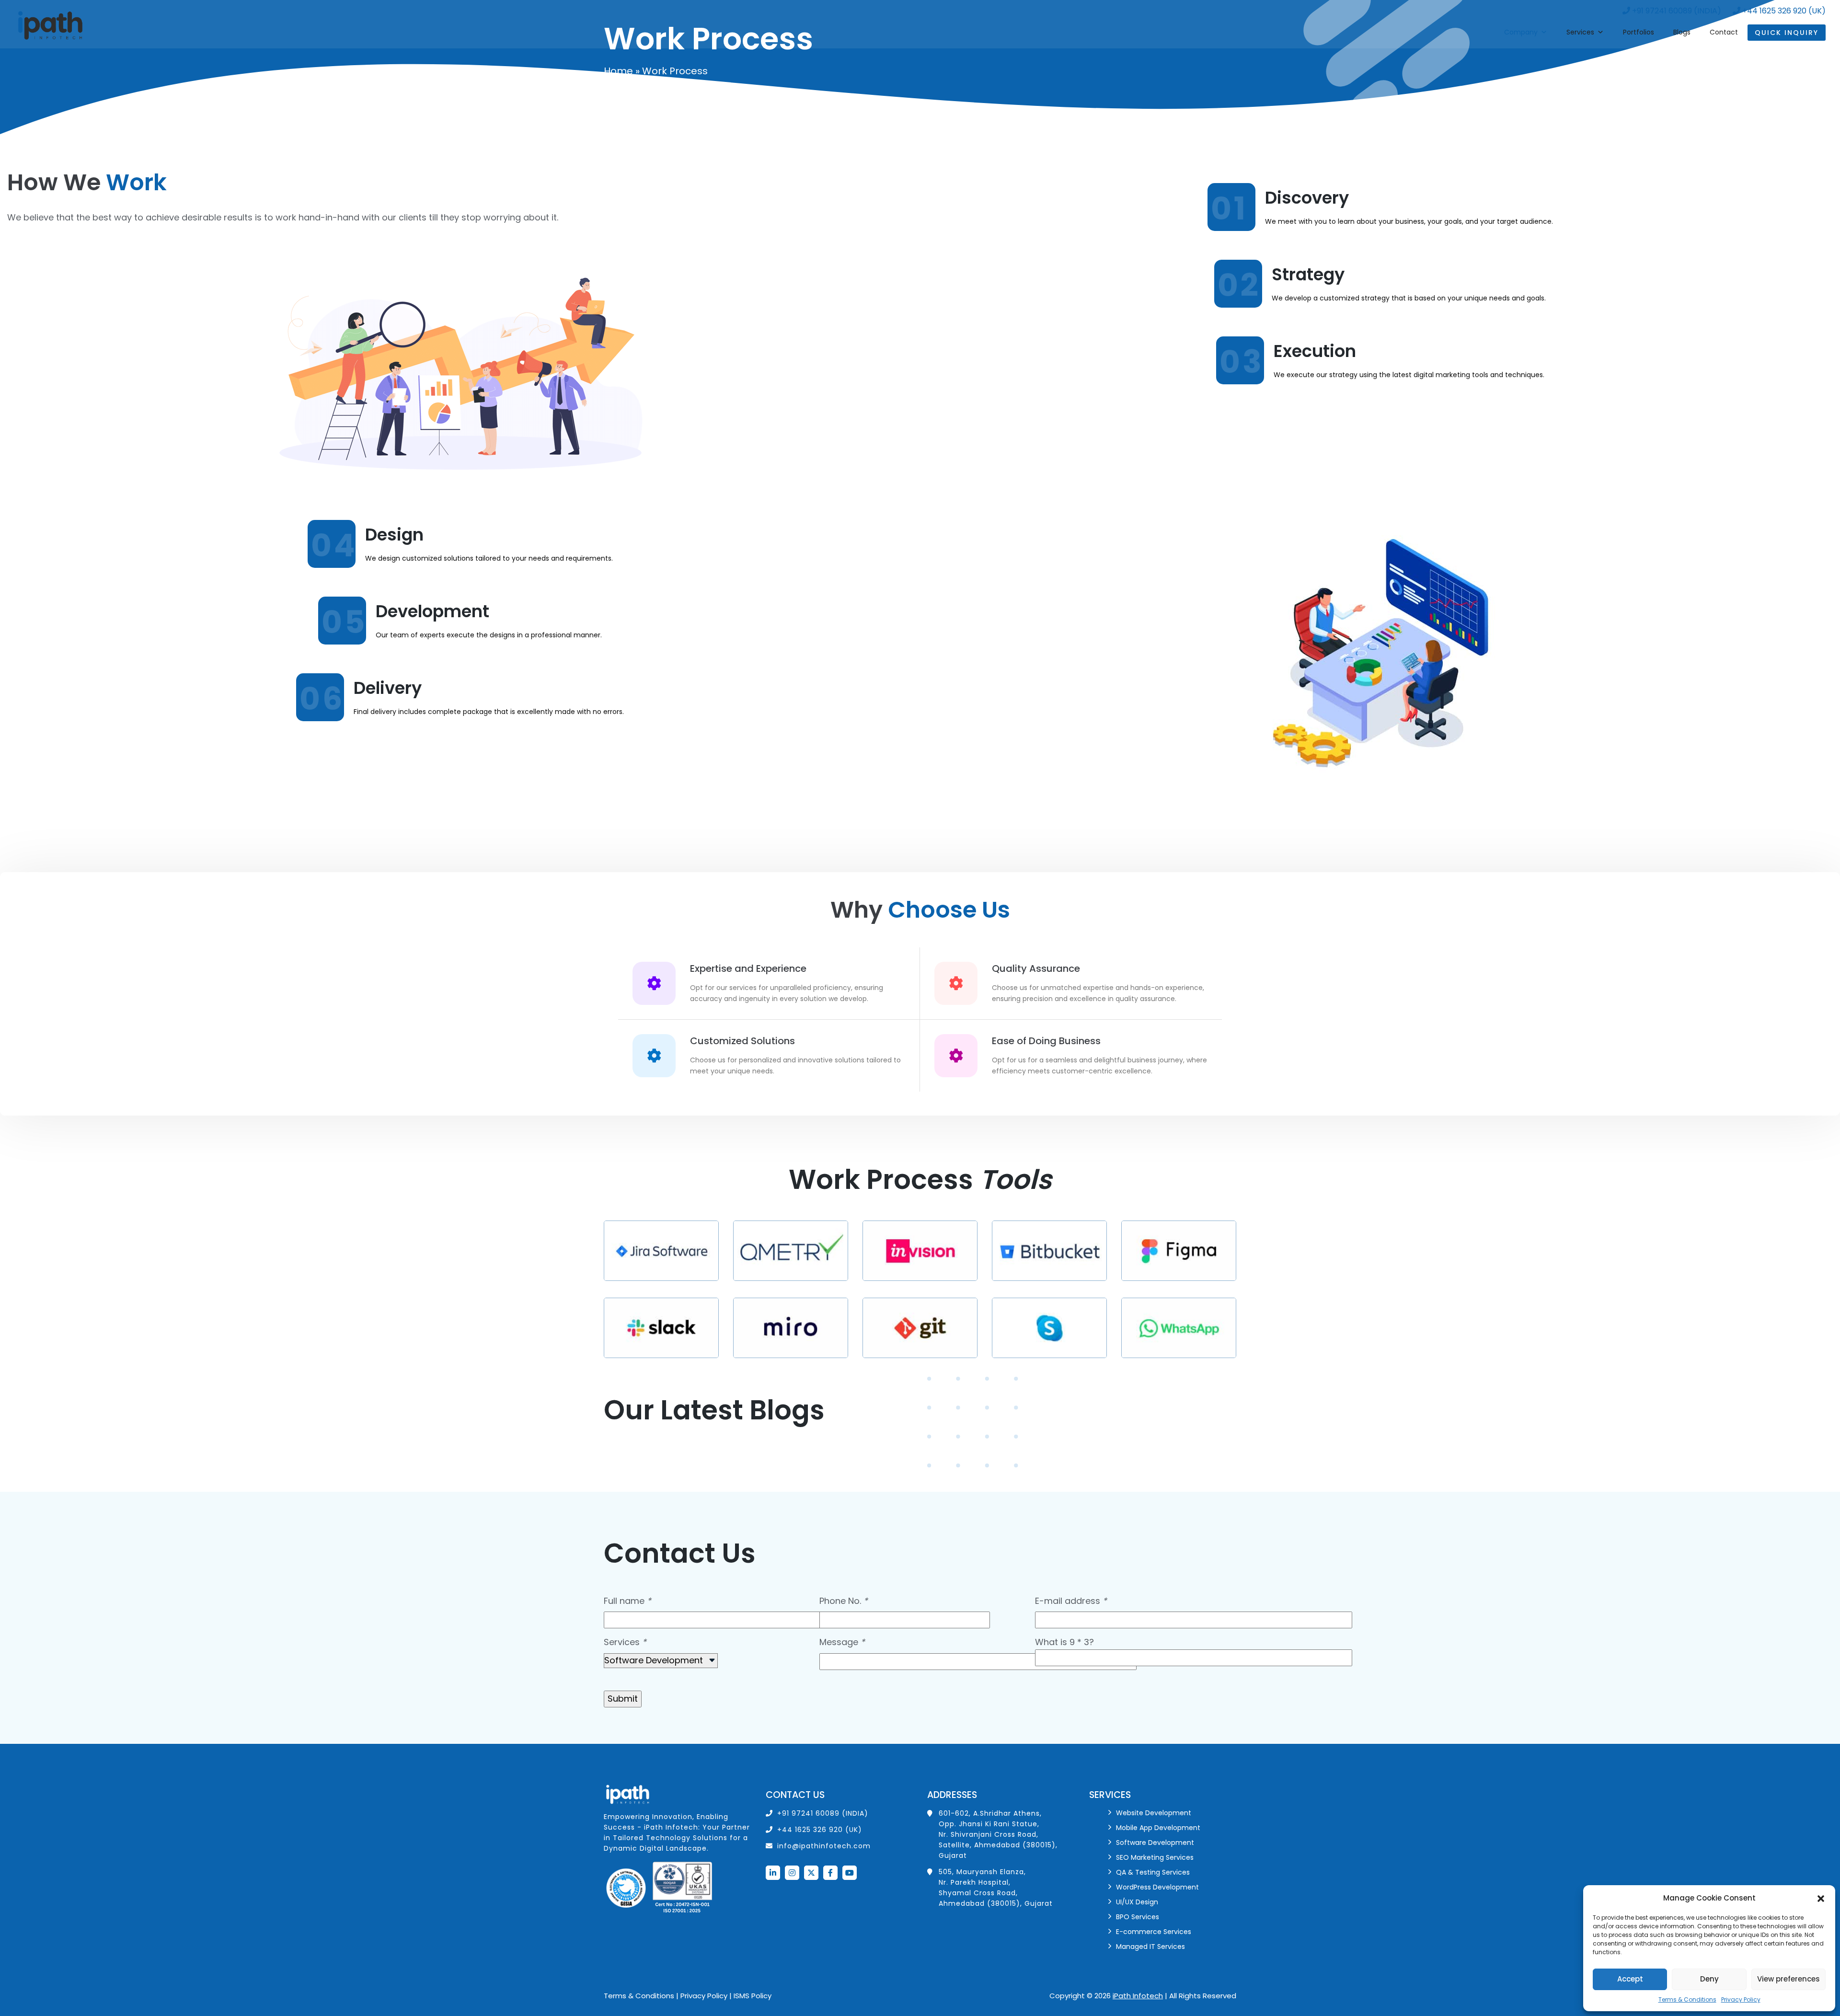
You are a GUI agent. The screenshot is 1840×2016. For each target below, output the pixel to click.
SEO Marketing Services (1155, 1857)
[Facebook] (830, 1873)
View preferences (1788, 1979)
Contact (1724, 32)
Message (842, 1642)
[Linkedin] (773, 1873)
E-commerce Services (1154, 1932)
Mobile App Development (1158, 1828)
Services (1580, 32)
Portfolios (1639, 32)
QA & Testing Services (1153, 1872)
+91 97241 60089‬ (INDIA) (823, 1813)
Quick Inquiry (1787, 33)
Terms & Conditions (1687, 1999)
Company (1521, 32)
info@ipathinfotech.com (824, 1846)
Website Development (1154, 1813)
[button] (1821, 1898)
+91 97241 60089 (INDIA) (1676, 11)
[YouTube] (850, 1873)
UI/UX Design (1137, 1902)
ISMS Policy (753, 1996)
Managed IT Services (1150, 1947)
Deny (1709, 1979)
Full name (627, 1601)
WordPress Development (1157, 1887)
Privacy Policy (1741, 1999)
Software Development (1155, 1843)
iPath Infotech (1138, 1996)
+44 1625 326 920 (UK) (1783, 11)
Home (618, 71)
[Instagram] (792, 1873)
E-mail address (1071, 1601)
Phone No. (844, 1601)
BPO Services (1138, 1917)
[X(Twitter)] (811, 1873)
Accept (1630, 1979)
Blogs (1682, 32)
